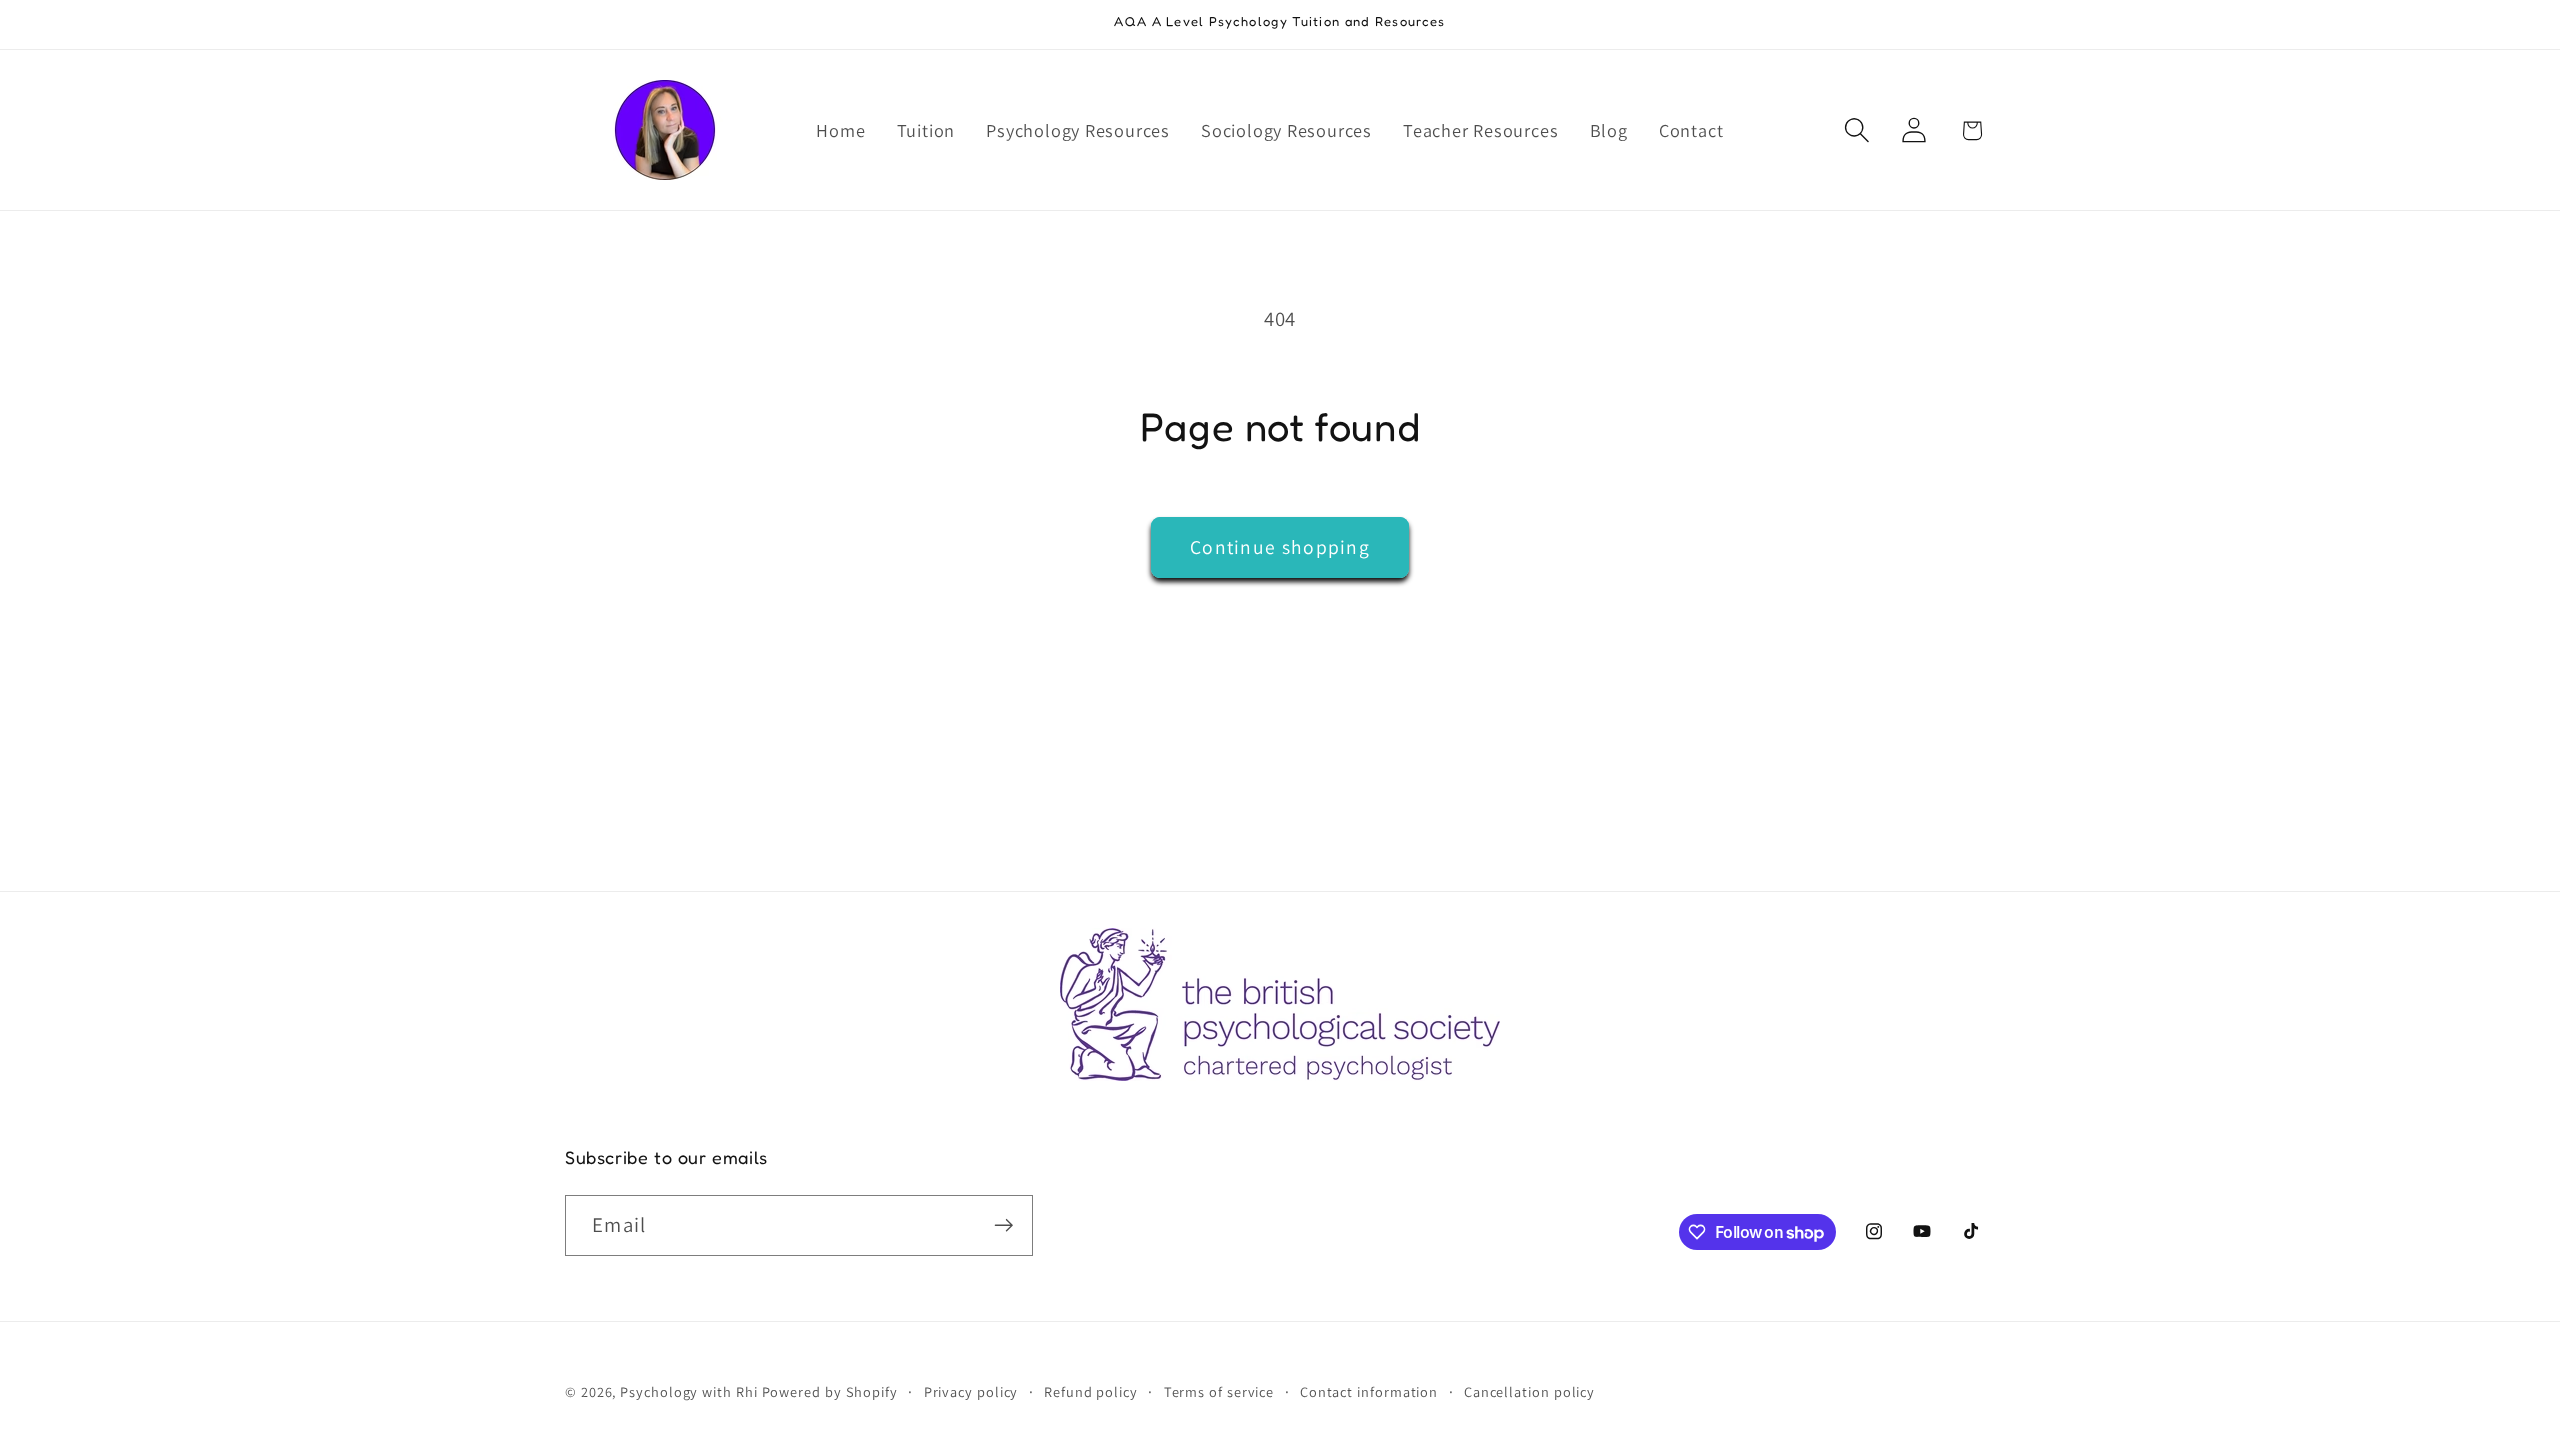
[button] (1857, 130)
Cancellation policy (1529, 1391)
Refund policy (1091, 1391)
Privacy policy (971, 1391)
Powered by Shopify (830, 1391)
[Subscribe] (1003, 1225)
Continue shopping (1280, 547)
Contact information (1369, 1391)
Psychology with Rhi (688, 1391)
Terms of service (1219, 1391)
